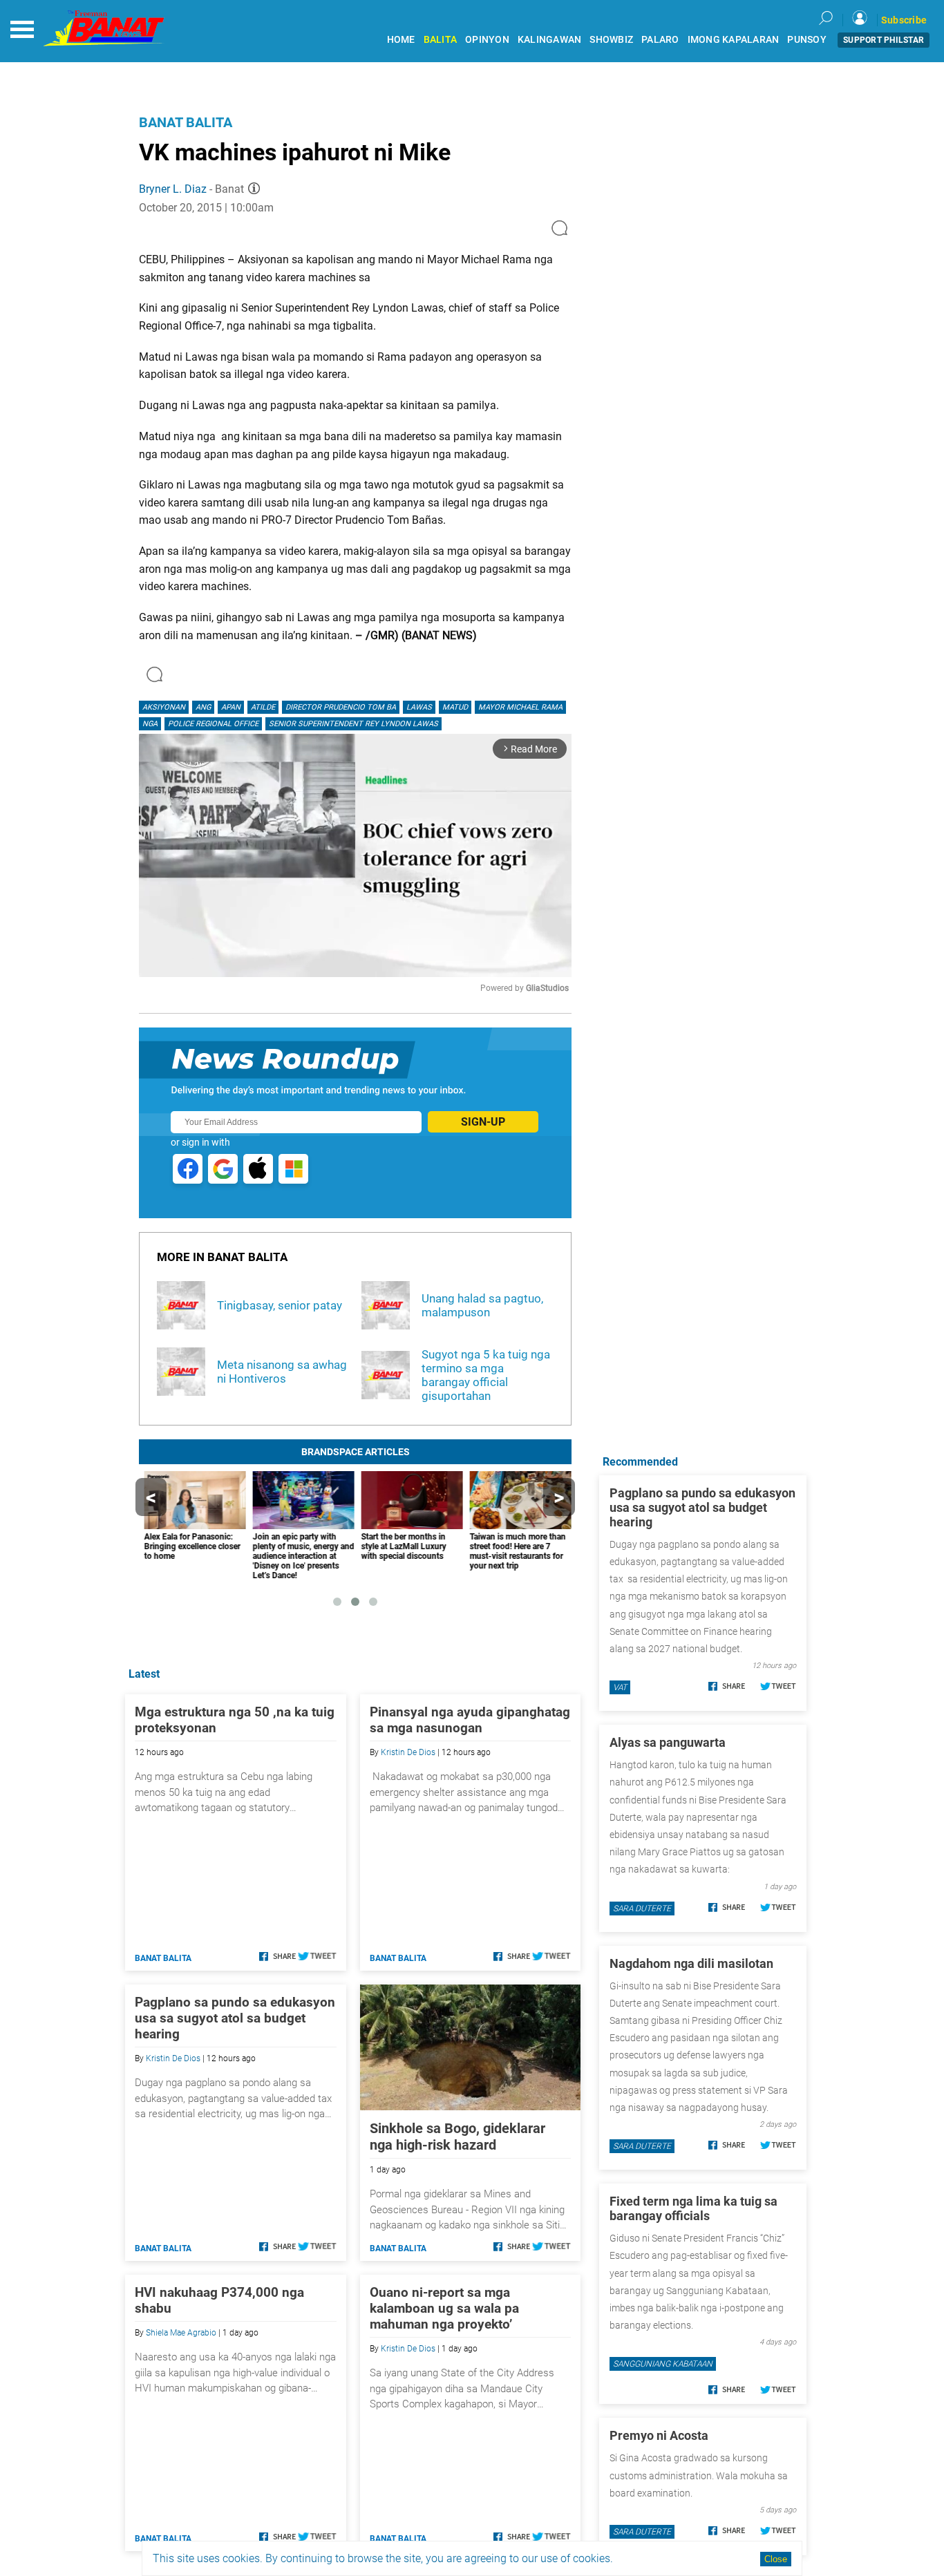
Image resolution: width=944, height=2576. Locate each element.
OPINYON (487, 40)
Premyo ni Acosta (659, 2435)
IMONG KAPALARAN (734, 40)
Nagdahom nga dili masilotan (691, 1963)
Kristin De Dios (408, 1752)
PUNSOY (807, 40)
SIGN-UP (483, 1122)
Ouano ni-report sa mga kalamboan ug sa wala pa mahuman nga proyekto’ (444, 2308)
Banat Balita (186, 122)
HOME (401, 40)
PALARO (660, 40)
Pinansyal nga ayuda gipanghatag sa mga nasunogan (470, 1720)
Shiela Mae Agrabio (181, 2333)
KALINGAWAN (550, 40)
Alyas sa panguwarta (668, 1742)
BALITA (441, 40)
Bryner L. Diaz (173, 189)
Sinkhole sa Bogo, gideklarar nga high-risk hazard (457, 2137)
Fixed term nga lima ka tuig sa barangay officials (693, 2208)
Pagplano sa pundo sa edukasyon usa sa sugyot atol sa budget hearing (235, 2018)
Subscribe (904, 20)
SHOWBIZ (611, 40)
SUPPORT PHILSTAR (884, 40)
